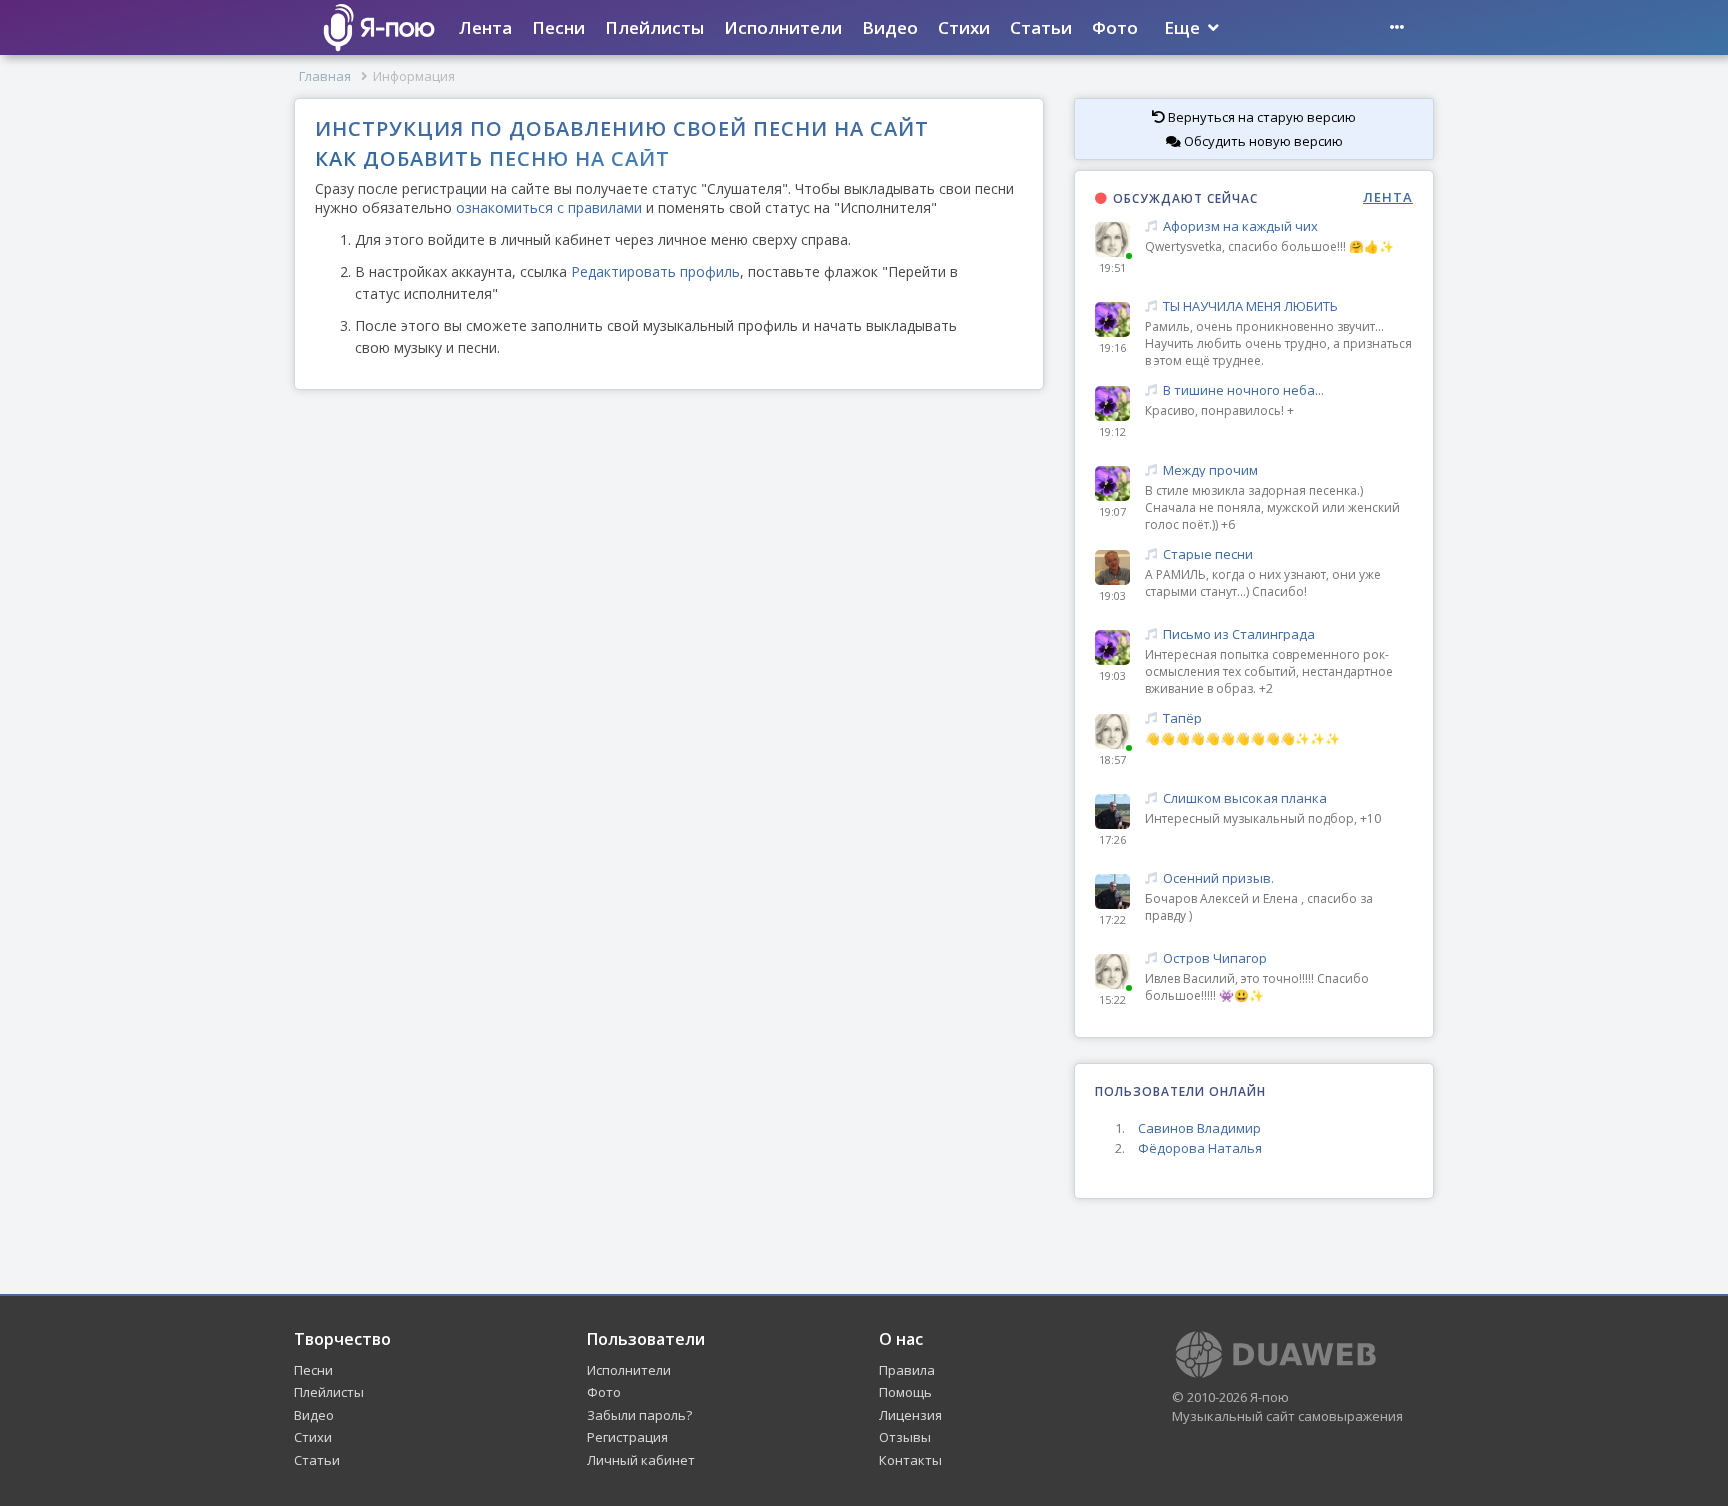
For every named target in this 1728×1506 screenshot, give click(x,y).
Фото (1115, 27)
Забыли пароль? (639, 1415)
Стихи (964, 27)
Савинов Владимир (1199, 1128)
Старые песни (1208, 554)
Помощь (905, 1392)
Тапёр (1182, 718)
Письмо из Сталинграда (1239, 634)
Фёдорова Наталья (1200, 1148)
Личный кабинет (641, 1460)
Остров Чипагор (1215, 958)
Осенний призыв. (1218, 878)
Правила (907, 1370)
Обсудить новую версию (1262, 141)
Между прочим (1210, 470)
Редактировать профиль (655, 271)
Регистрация (627, 1437)
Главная (325, 76)
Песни (558, 27)
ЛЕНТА (1388, 197)
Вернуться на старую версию (1260, 117)
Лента (485, 27)
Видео (890, 27)
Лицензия (910, 1415)
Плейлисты (654, 27)
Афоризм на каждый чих (1240, 226)
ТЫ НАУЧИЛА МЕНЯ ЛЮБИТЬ (1250, 306)
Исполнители (783, 27)
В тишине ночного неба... (1243, 390)
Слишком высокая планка (1245, 798)
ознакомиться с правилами (549, 207)
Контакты (910, 1460)
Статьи (1041, 27)
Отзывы (905, 1437)
